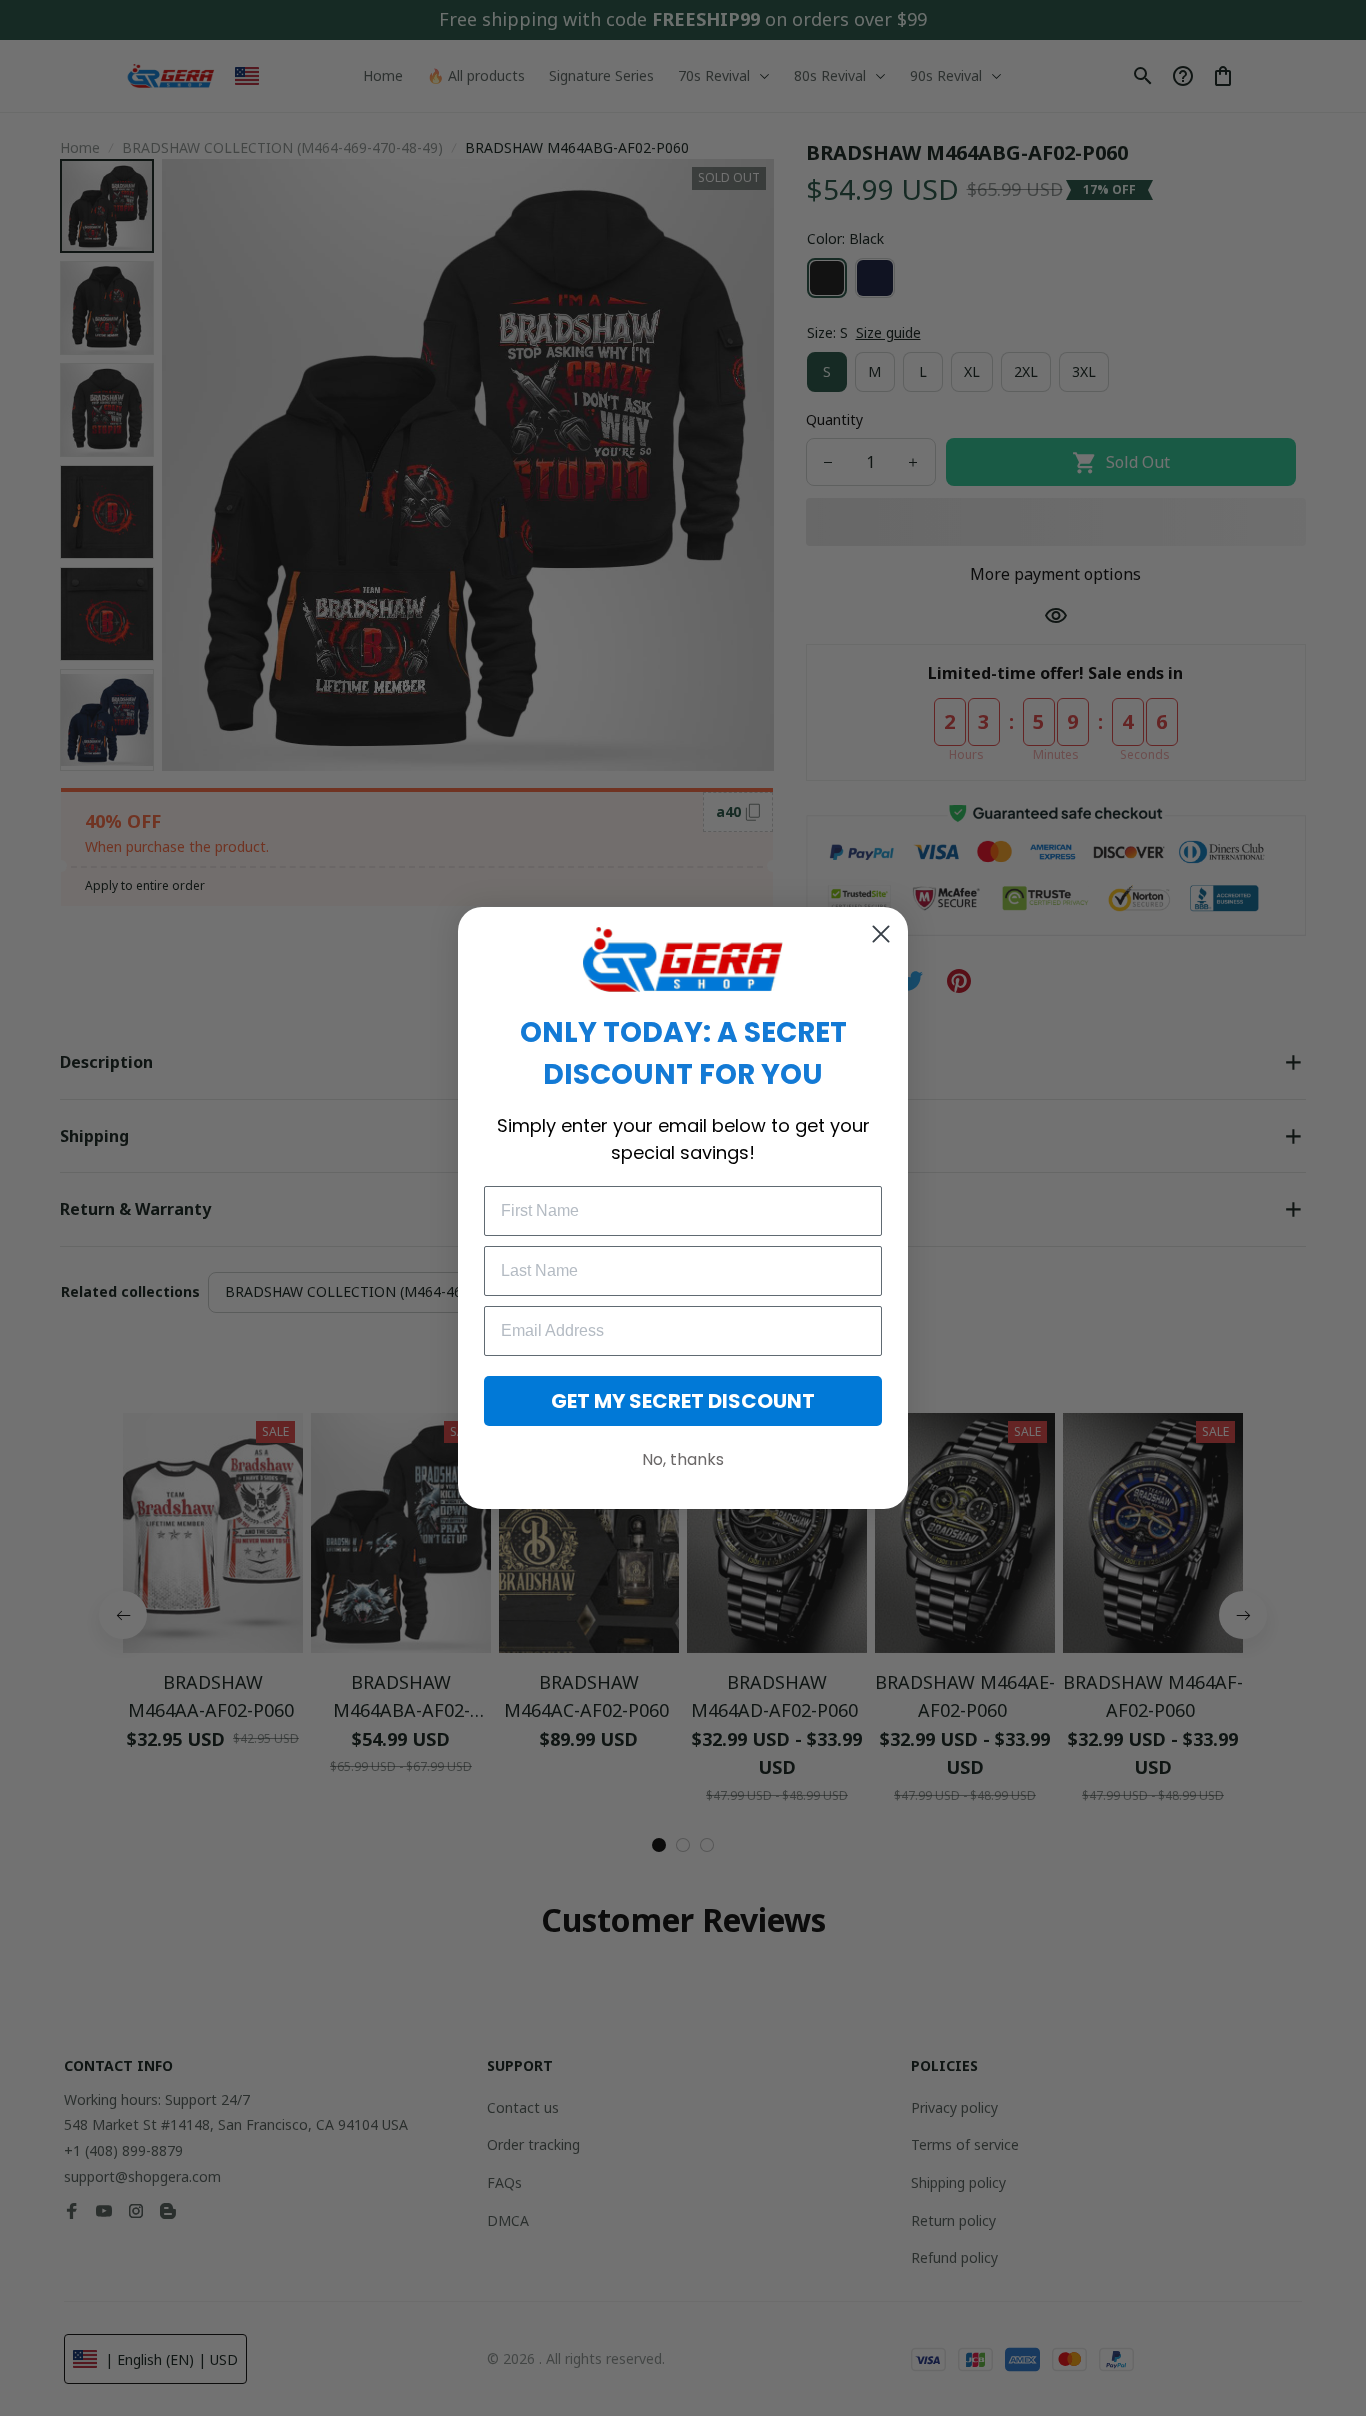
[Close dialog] (881, 934)
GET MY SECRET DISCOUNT (683, 1401)
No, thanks (683, 1459)
